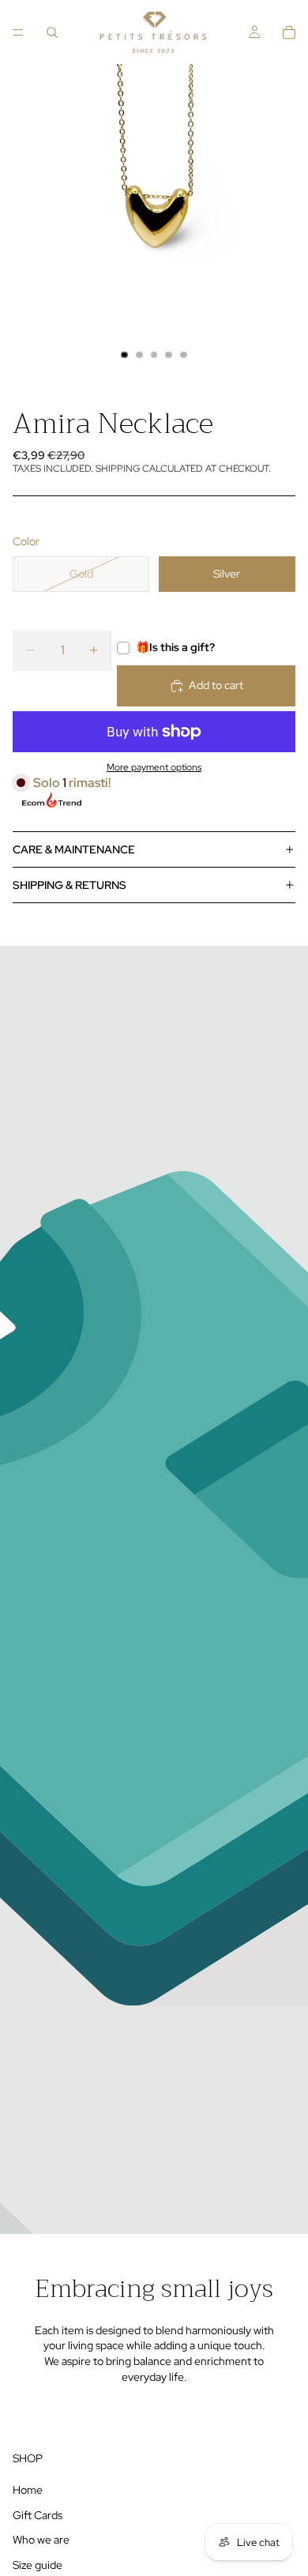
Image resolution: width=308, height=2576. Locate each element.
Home (28, 2490)
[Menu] (18, 32)
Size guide (38, 2565)
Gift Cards (38, 2515)
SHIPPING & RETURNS (69, 885)
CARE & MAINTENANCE (74, 849)
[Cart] (289, 32)
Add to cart (216, 685)
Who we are (41, 2540)
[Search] (52, 32)
